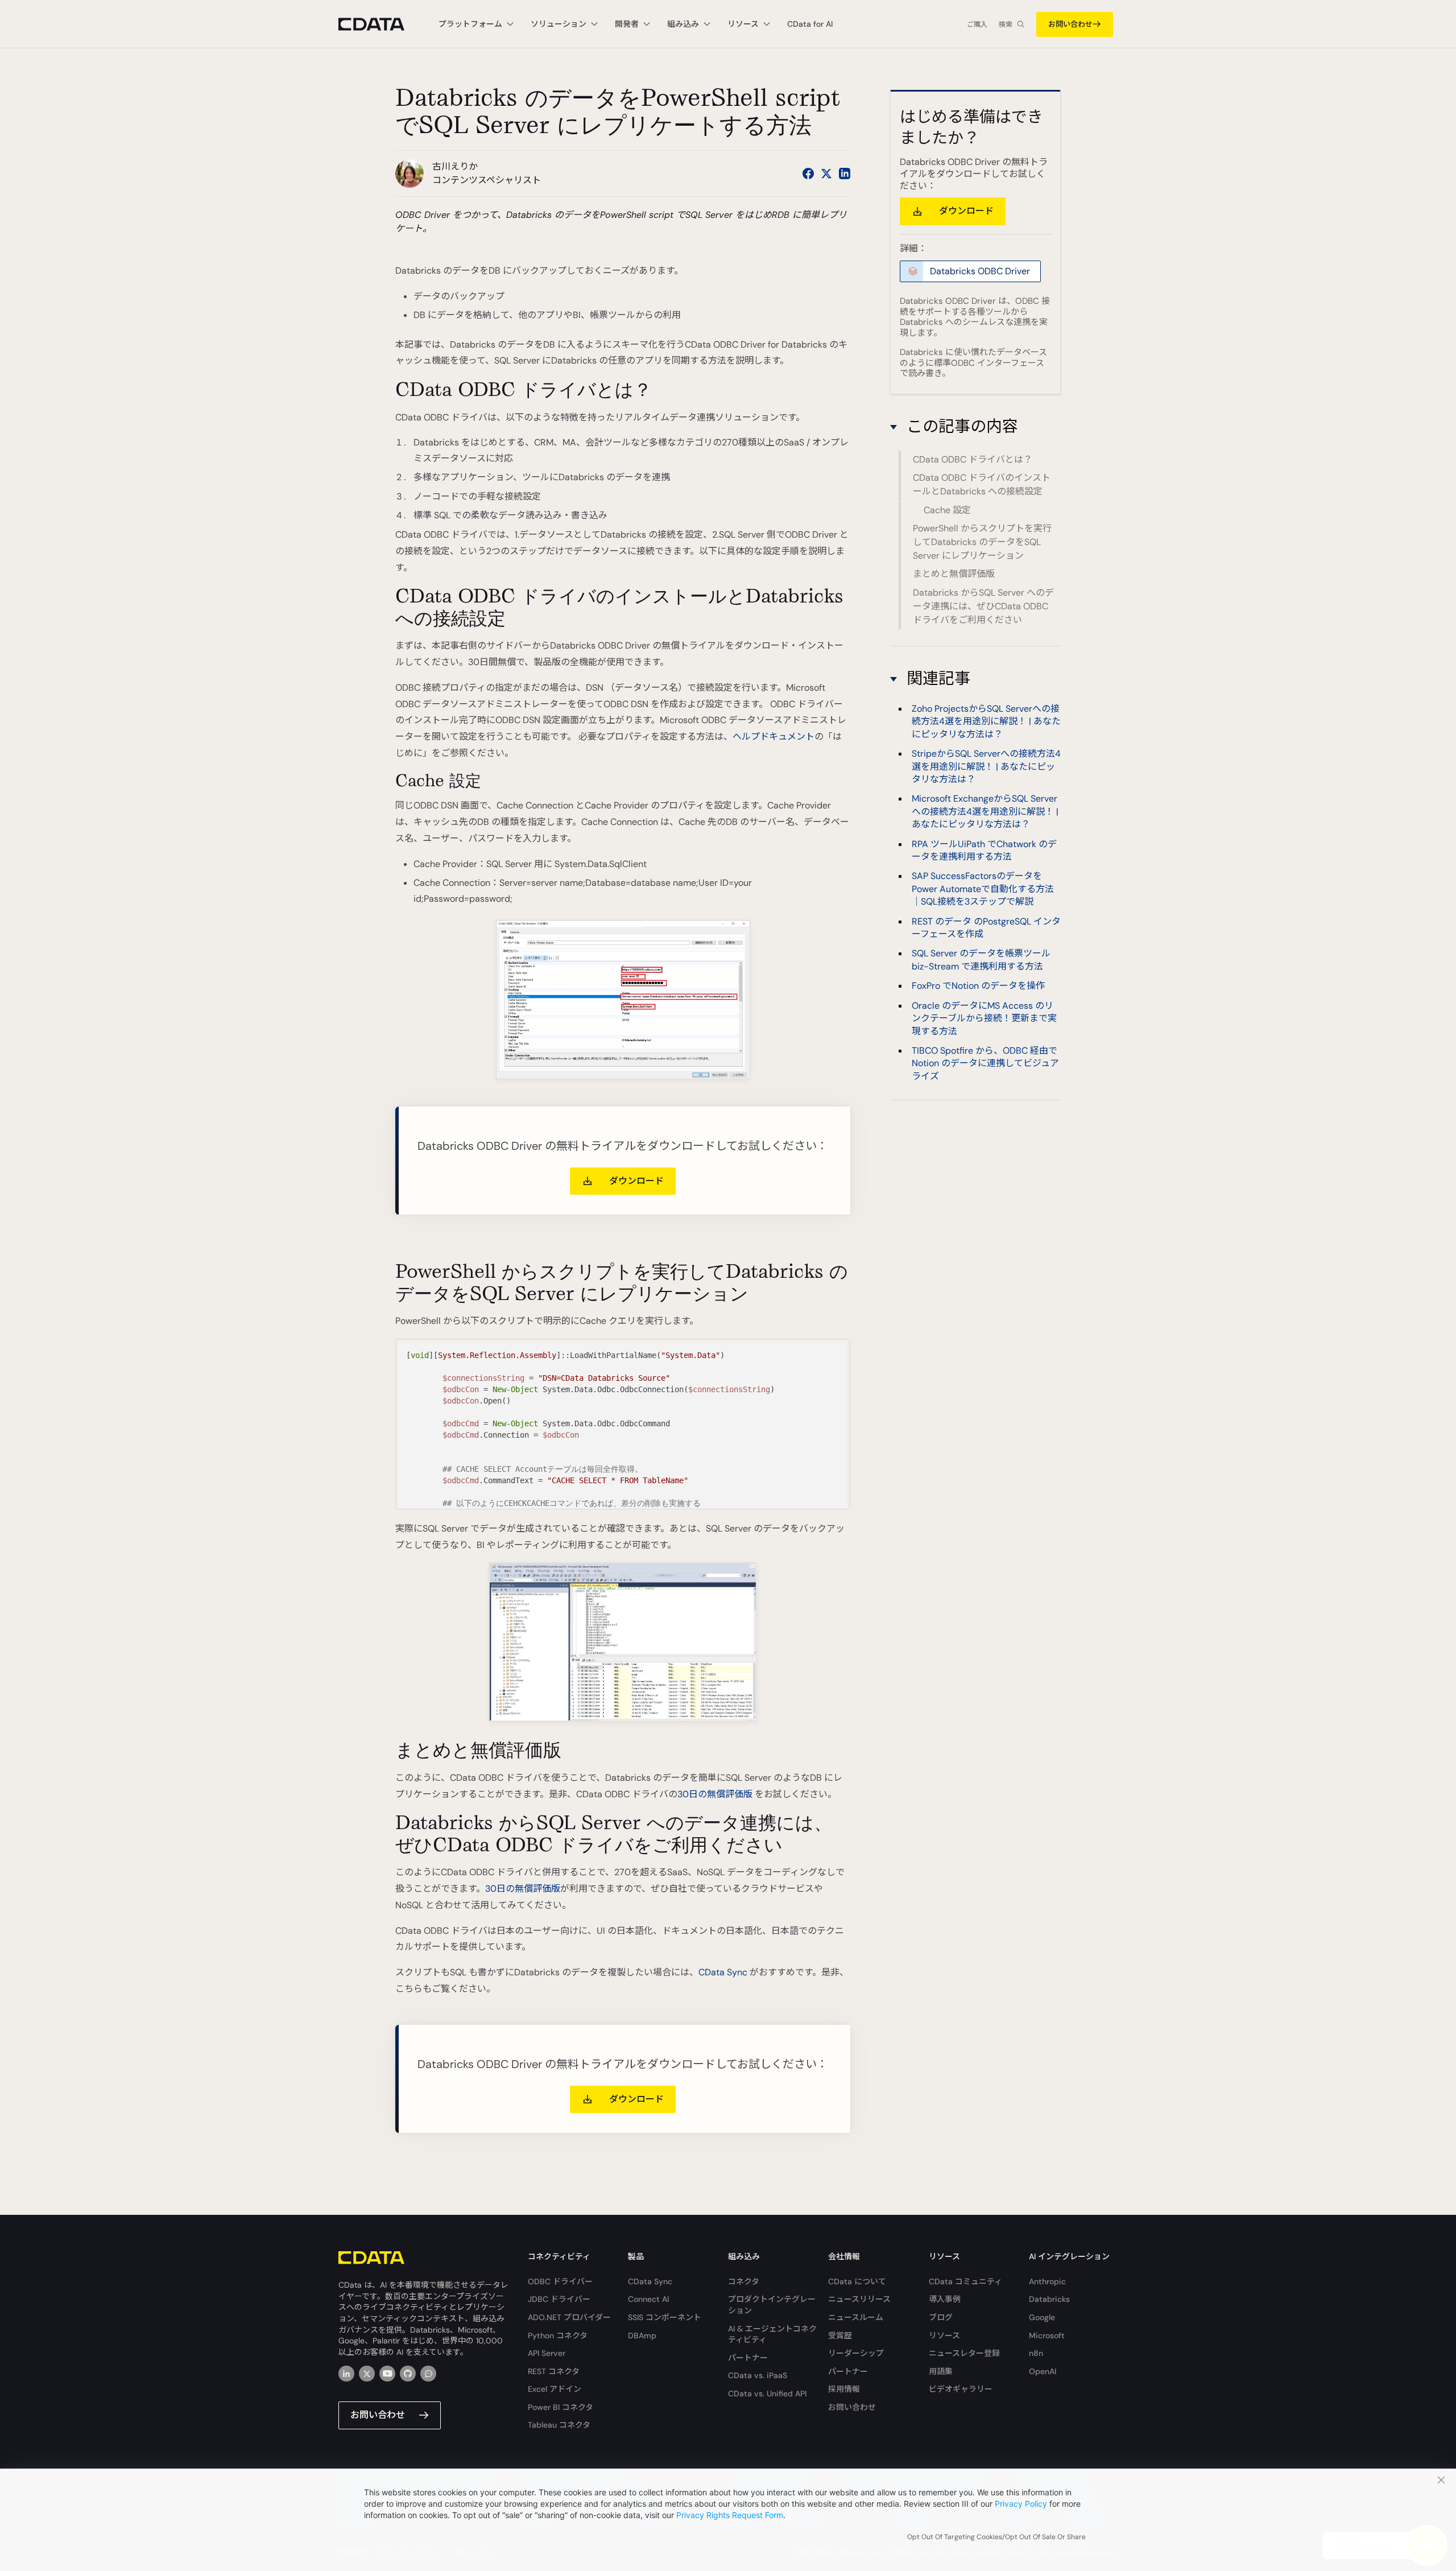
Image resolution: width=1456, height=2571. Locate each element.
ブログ (941, 2317)
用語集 (941, 2371)
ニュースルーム (856, 2317)
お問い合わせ (1070, 24)
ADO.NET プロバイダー (569, 2317)
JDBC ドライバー (559, 2299)
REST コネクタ (554, 2371)
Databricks (1049, 2299)
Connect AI (648, 2299)
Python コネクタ (558, 2335)
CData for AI (810, 24)
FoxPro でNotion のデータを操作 (978, 986)
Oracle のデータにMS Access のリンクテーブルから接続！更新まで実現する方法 (984, 1018)
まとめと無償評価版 (954, 574)
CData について (857, 2281)
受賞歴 (840, 2335)
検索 (1006, 24)
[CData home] (380, 24)
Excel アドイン (555, 2389)
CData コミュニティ (965, 2281)
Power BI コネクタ (561, 2407)
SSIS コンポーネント (665, 2317)
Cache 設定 (947, 510)
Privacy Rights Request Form (730, 2515)
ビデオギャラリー (961, 2389)
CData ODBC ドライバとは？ (973, 459)
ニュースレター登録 (964, 2353)
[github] (408, 2374)
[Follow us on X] (826, 174)
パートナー (748, 2358)
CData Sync (723, 1972)
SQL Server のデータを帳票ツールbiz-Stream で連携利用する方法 (981, 960)
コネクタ (744, 2281)
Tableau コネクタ (559, 2425)
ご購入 (977, 24)
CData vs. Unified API (767, 2393)
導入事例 (945, 2299)
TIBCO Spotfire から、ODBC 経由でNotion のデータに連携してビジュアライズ (985, 1063)
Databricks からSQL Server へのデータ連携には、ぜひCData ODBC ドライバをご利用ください (983, 606)
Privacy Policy (1021, 2504)
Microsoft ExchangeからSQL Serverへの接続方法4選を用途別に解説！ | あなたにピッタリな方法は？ (985, 812)
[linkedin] (346, 2374)
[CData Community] (428, 2374)
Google (1042, 2317)
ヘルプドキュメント (773, 736)
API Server (547, 2353)
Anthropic (1047, 2281)
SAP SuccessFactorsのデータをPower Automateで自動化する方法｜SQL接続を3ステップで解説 (983, 889)
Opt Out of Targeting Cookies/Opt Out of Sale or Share (996, 2537)
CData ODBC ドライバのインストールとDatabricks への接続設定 (982, 484)
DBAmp (642, 2335)
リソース (944, 2335)
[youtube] (387, 2374)
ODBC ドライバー (560, 2281)
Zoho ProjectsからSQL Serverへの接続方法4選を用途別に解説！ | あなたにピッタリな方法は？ (986, 721)
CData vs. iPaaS (758, 2375)
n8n (1036, 2353)
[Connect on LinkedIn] (845, 174)
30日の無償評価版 (715, 1794)
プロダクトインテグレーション (772, 2305)
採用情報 (844, 2389)
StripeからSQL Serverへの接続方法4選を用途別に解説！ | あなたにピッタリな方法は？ (986, 767)
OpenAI (1043, 2371)
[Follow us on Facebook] (808, 174)
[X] (367, 2374)
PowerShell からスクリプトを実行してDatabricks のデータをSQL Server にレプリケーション (982, 542)
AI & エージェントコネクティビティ (772, 2334)
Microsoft (1047, 2335)
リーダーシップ (856, 2353)
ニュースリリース (859, 2299)
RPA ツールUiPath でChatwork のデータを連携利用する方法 (984, 850)
